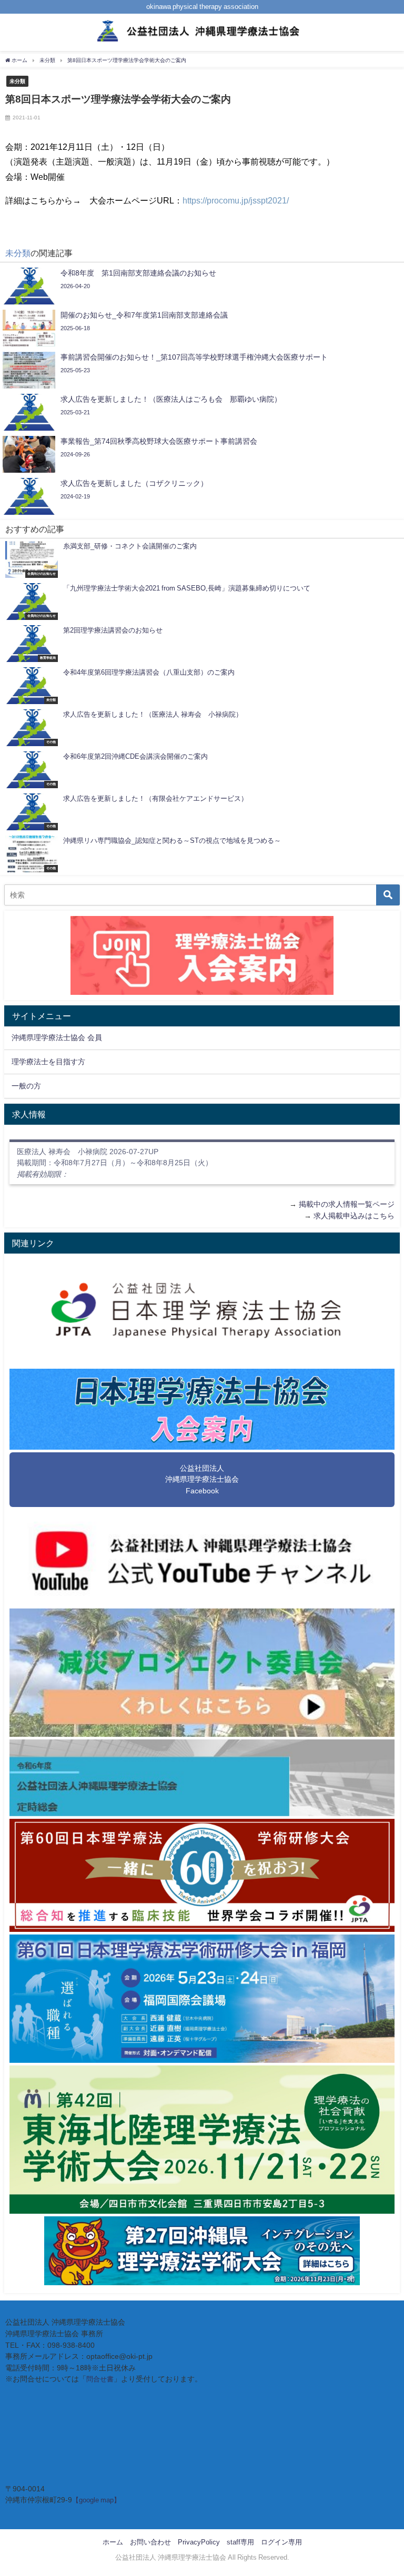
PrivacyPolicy (199, 2542)
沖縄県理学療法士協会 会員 (57, 1037)
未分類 (17, 81)
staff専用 (240, 2542)
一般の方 (26, 1086)
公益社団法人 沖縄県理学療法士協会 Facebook (202, 1479)
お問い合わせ (150, 2542)
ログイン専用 (281, 2542)
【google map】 (96, 2500)
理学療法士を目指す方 (48, 1062)
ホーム (113, 2542)
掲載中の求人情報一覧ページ (347, 1204)
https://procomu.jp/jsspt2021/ (236, 200)
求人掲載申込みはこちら (354, 1216)
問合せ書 (100, 2379)
